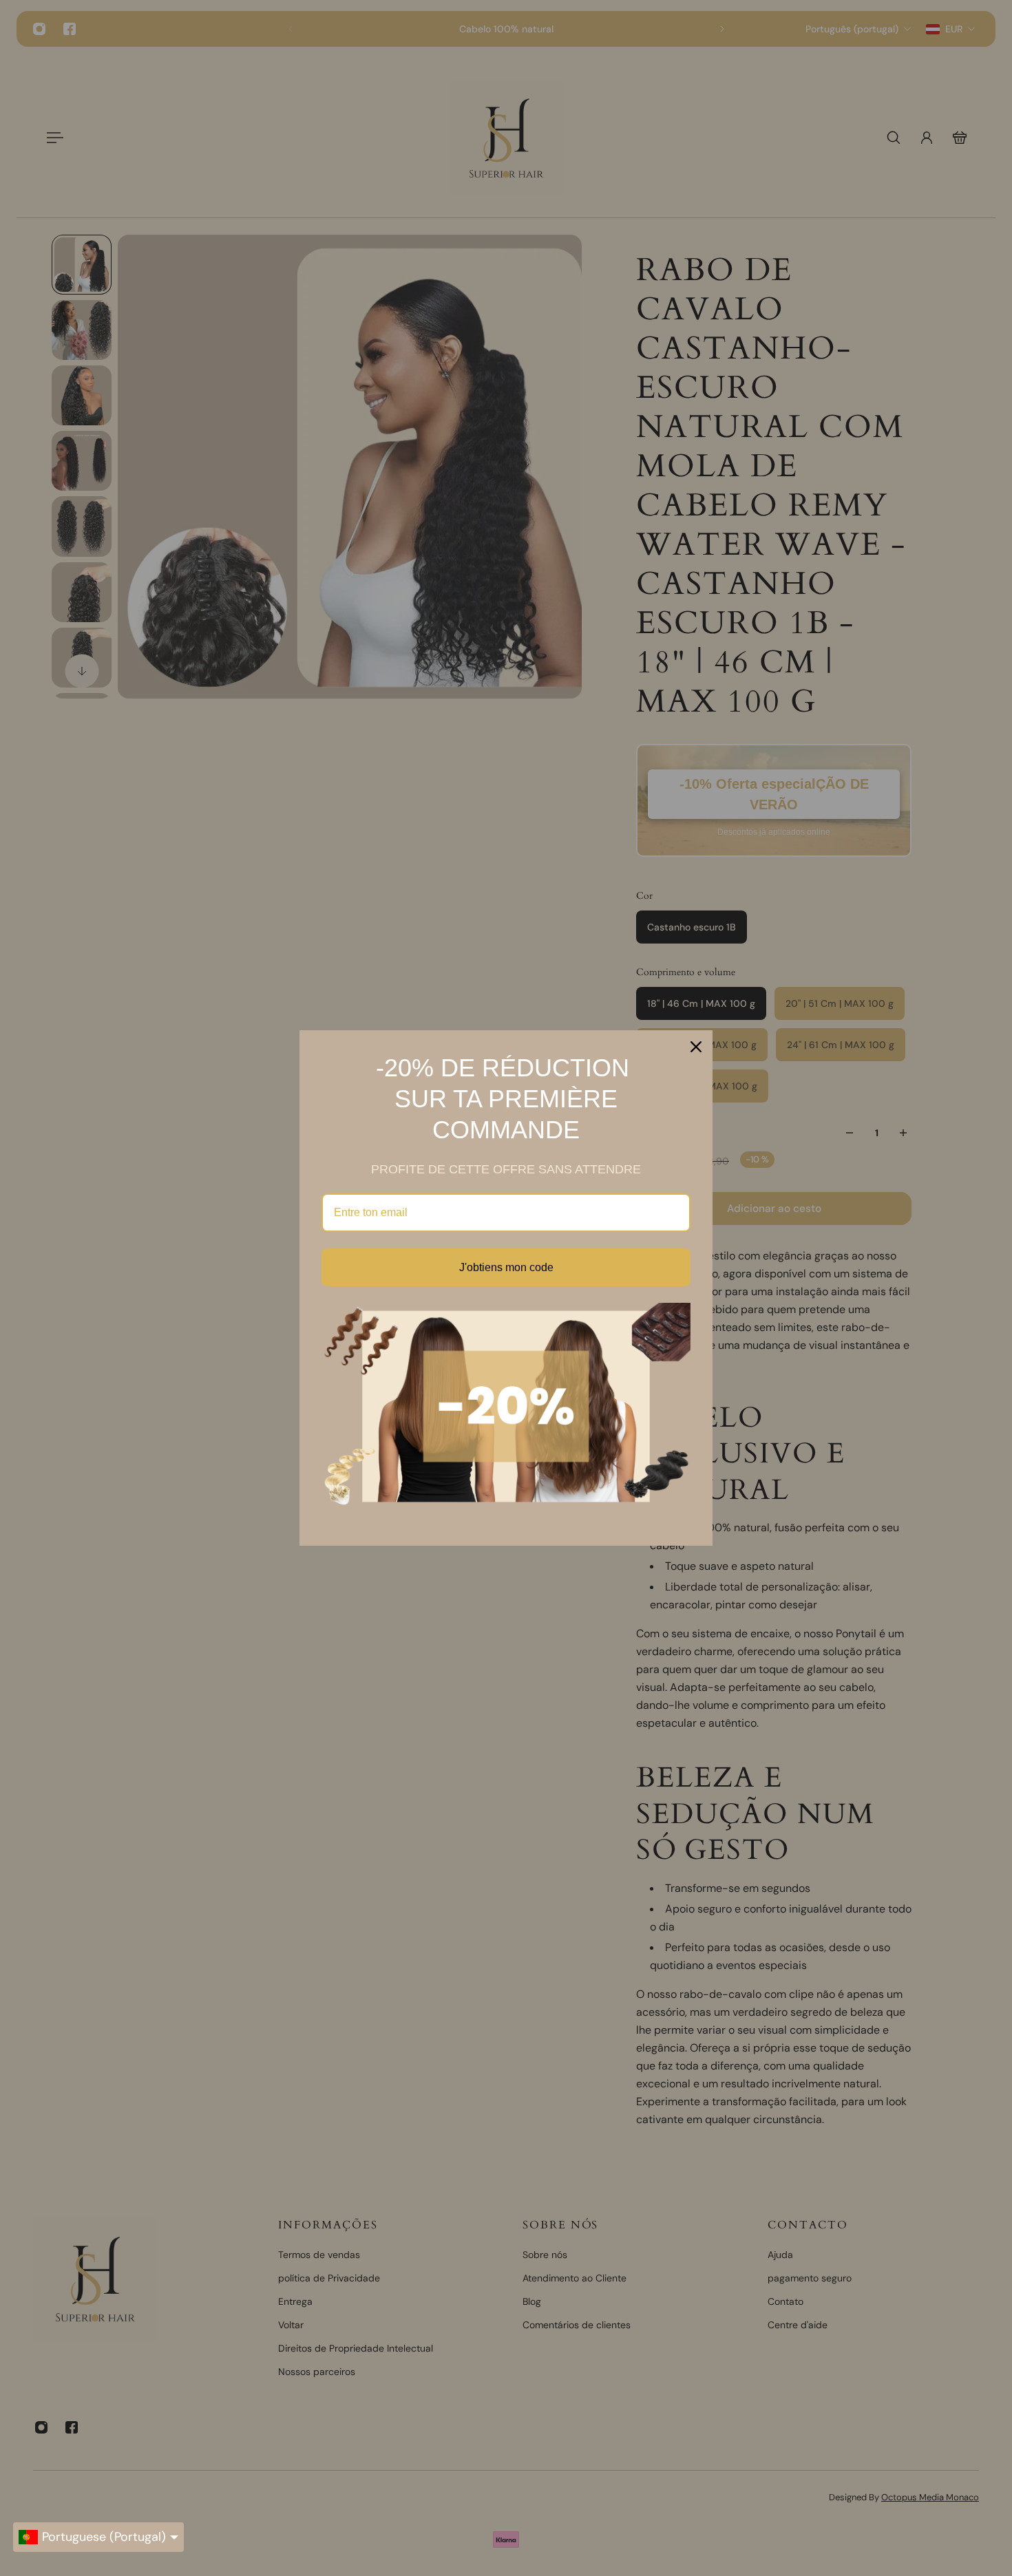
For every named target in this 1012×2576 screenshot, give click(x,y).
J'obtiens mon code (506, 1267)
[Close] (696, 1047)
